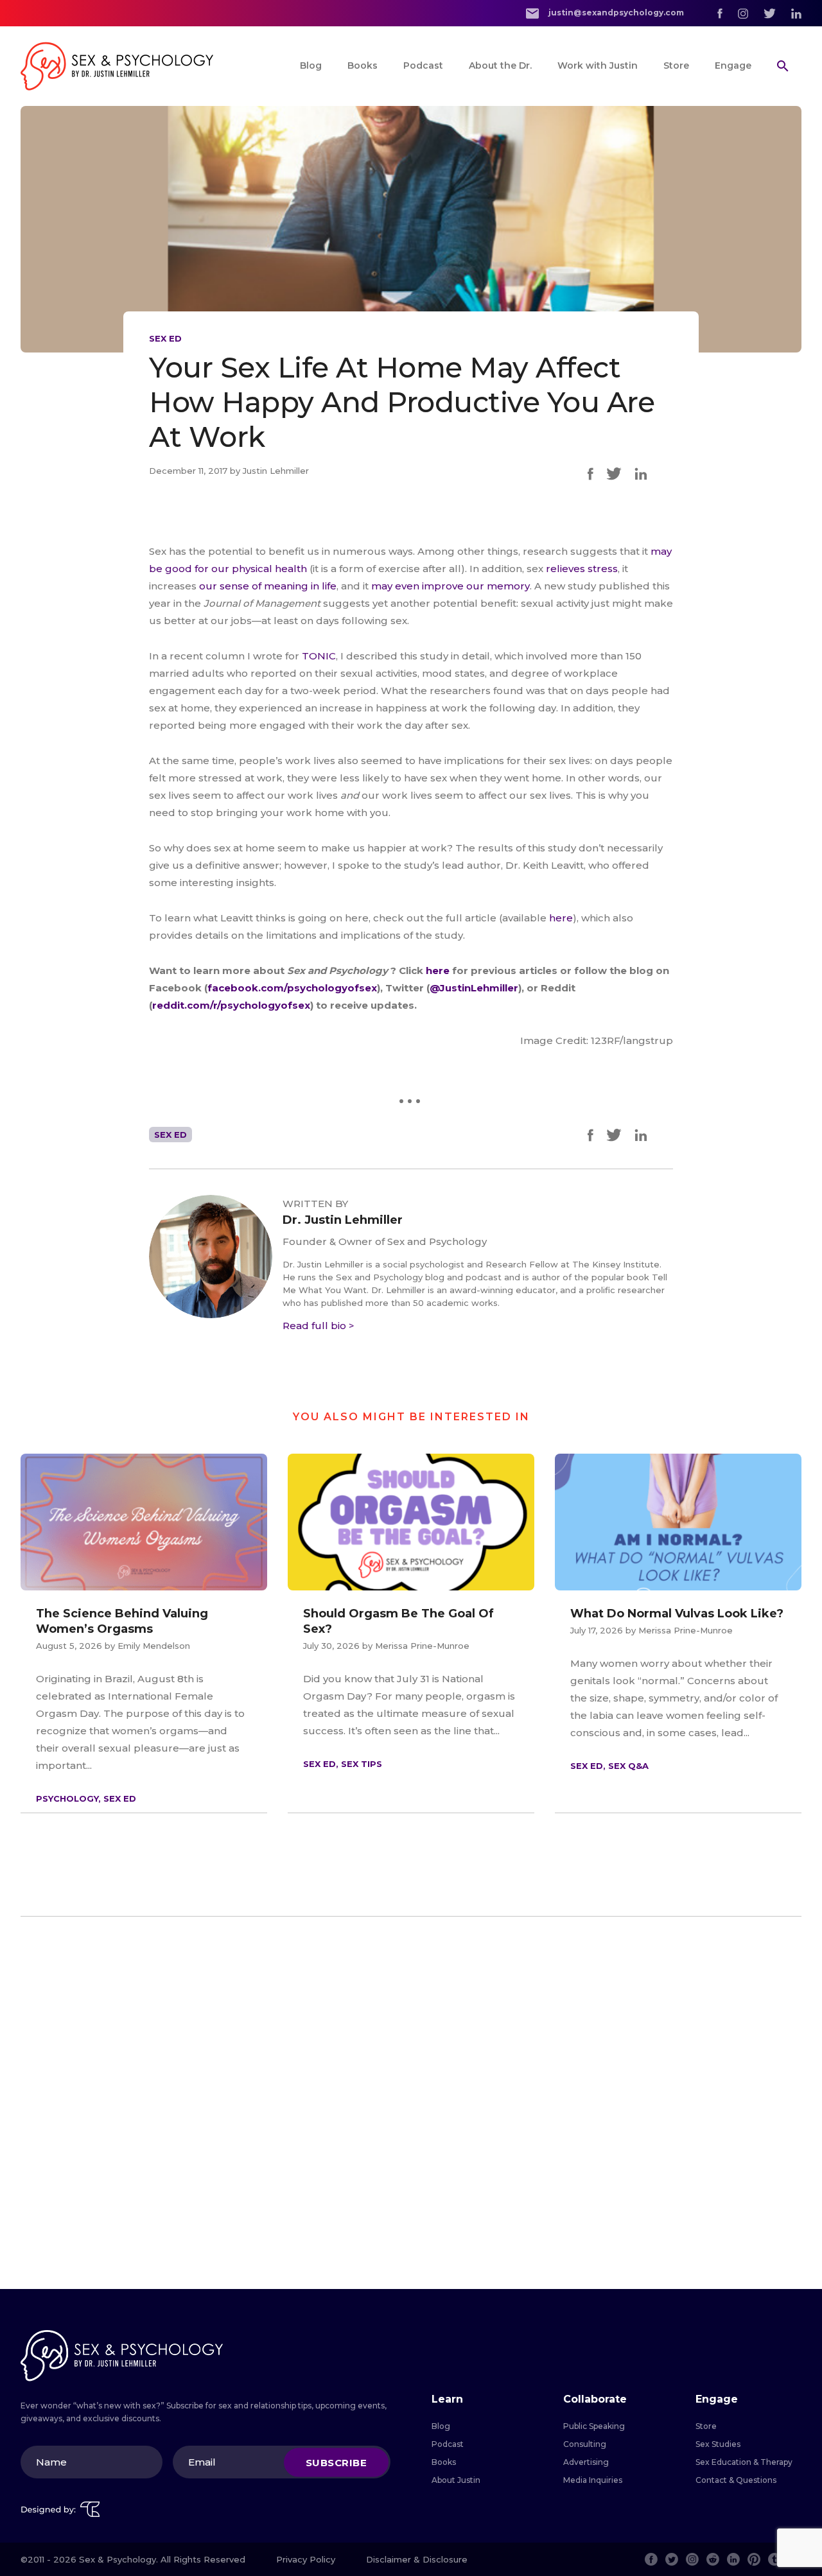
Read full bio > (319, 1326)
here (561, 918)
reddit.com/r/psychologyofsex (231, 1005)
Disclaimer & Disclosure (417, 2559)
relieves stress (582, 569)
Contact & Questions (736, 2480)
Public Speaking (594, 2426)
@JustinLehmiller (474, 988)
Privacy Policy (306, 2559)
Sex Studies (718, 2444)
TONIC (319, 656)
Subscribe (337, 2462)
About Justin (456, 2480)
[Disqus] (411, 2103)
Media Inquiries (593, 2480)
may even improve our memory (450, 586)
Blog (311, 65)
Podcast (423, 65)
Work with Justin (598, 65)
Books (363, 65)
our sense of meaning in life (268, 586)
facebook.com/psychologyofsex (292, 988)
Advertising (586, 2462)
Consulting (585, 2444)
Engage (733, 65)
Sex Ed (165, 338)
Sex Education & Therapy (744, 2462)
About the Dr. (500, 65)
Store (676, 65)
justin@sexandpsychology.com (615, 13)
